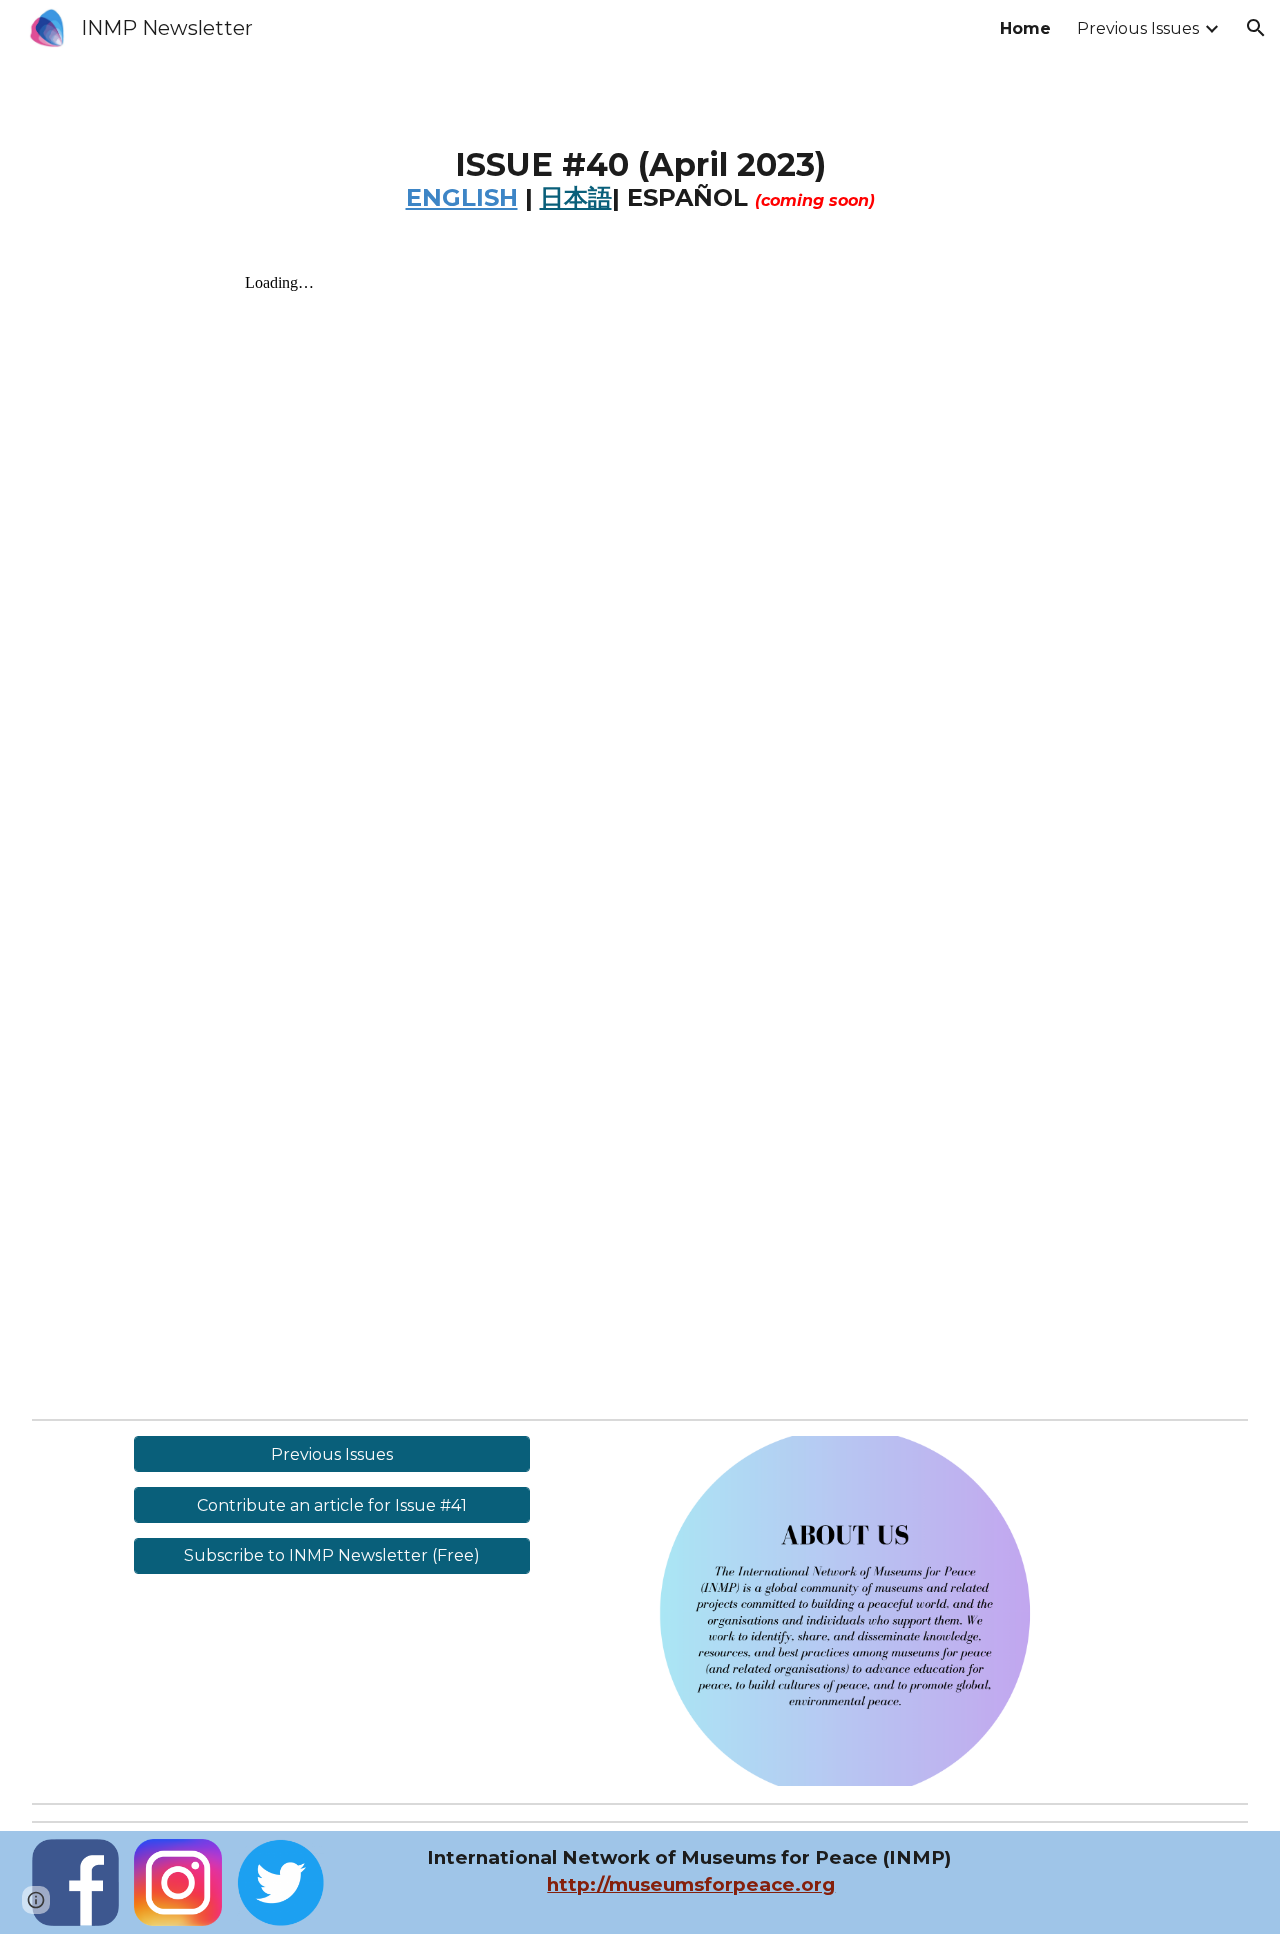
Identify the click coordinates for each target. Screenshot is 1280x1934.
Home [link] (1025, 28)
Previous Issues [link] (1138, 28)
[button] (1256, 28)
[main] (640, 194)
